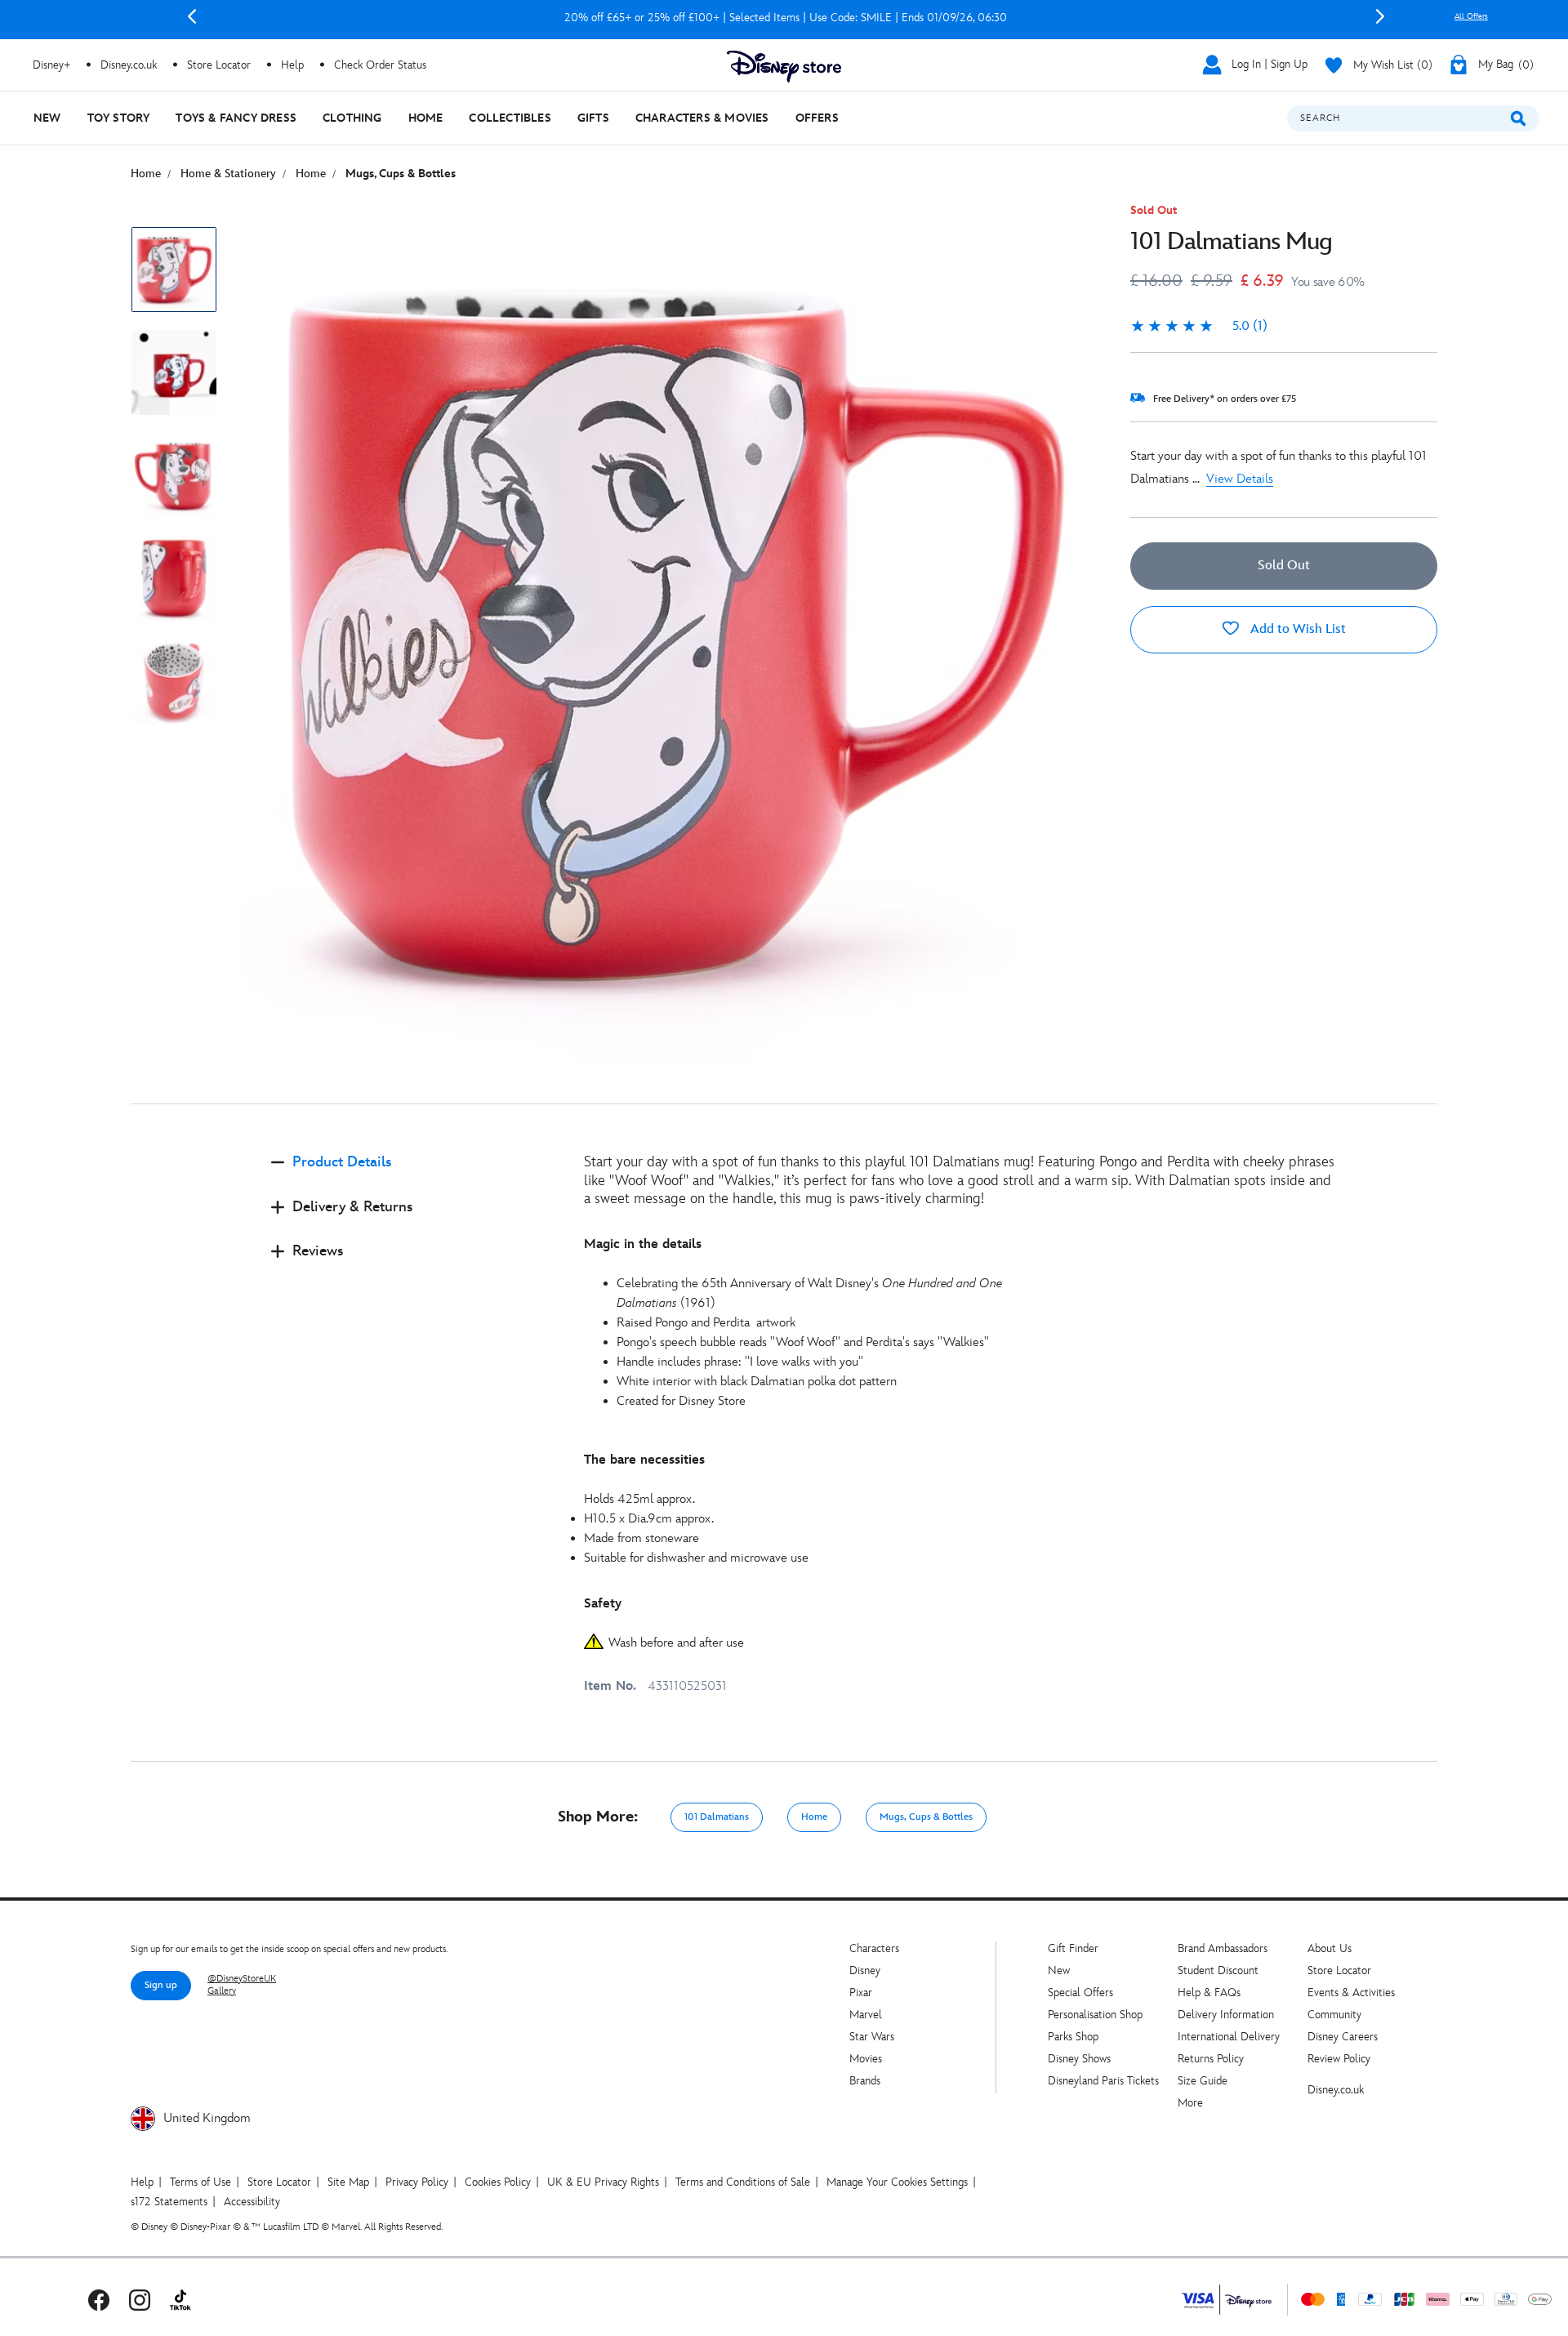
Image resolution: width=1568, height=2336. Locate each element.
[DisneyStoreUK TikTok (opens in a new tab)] (180, 2300)
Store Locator (1339, 1970)
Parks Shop (1073, 2037)
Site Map (348, 2182)
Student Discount (1218, 1970)
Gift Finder (1073, 1948)
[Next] (1380, 16)
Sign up (161, 1985)
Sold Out (1284, 566)
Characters (874, 1948)
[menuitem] (47, 118)
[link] (1199, 327)
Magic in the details (643, 1244)
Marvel (866, 2015)
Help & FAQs (1209, 1993)
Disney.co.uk (1336, 2090)
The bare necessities (644, 1460)
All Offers (1471, 16)
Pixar (861, 1993)
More (1190, 2103)
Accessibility (252, 2202)
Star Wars (872, 2037)
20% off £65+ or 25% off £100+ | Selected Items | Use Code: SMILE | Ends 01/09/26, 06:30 (786, 18)
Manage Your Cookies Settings (897, 2182)
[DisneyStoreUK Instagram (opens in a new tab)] (140, 2300)
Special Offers (1080, 1993)
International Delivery (1229, 2037)
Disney (865, 1970)
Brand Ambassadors (1223, 1948)
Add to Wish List (1296, 629)
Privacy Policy (417, 2182)
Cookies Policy (498, 2182)
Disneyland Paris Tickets (1103, 2081)
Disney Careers (1343, 2037)
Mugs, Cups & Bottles (926, 1817)
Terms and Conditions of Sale (743, 2182)
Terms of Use (200, 2182)
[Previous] (192, 16)
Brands (865, 2081)
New (1059, 1970)
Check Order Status (380, 65)
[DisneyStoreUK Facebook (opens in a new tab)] (99, 2300)
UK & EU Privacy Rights (603, 2182)
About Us (1330, 1948)
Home (814, 1817)
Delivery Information (1226, 2015)
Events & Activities (1351, 1993)
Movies (866, 2059)
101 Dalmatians (717, 1817)
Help (142, 2182)
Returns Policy (1211, 2059)
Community (1334, 2015)
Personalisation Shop (1095, 2015)
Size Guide (1203, 2081)
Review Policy (1339, 2059)
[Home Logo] (784, 67)
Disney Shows (1079, 2059)
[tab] (414, 1176)
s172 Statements (169, 2202)
